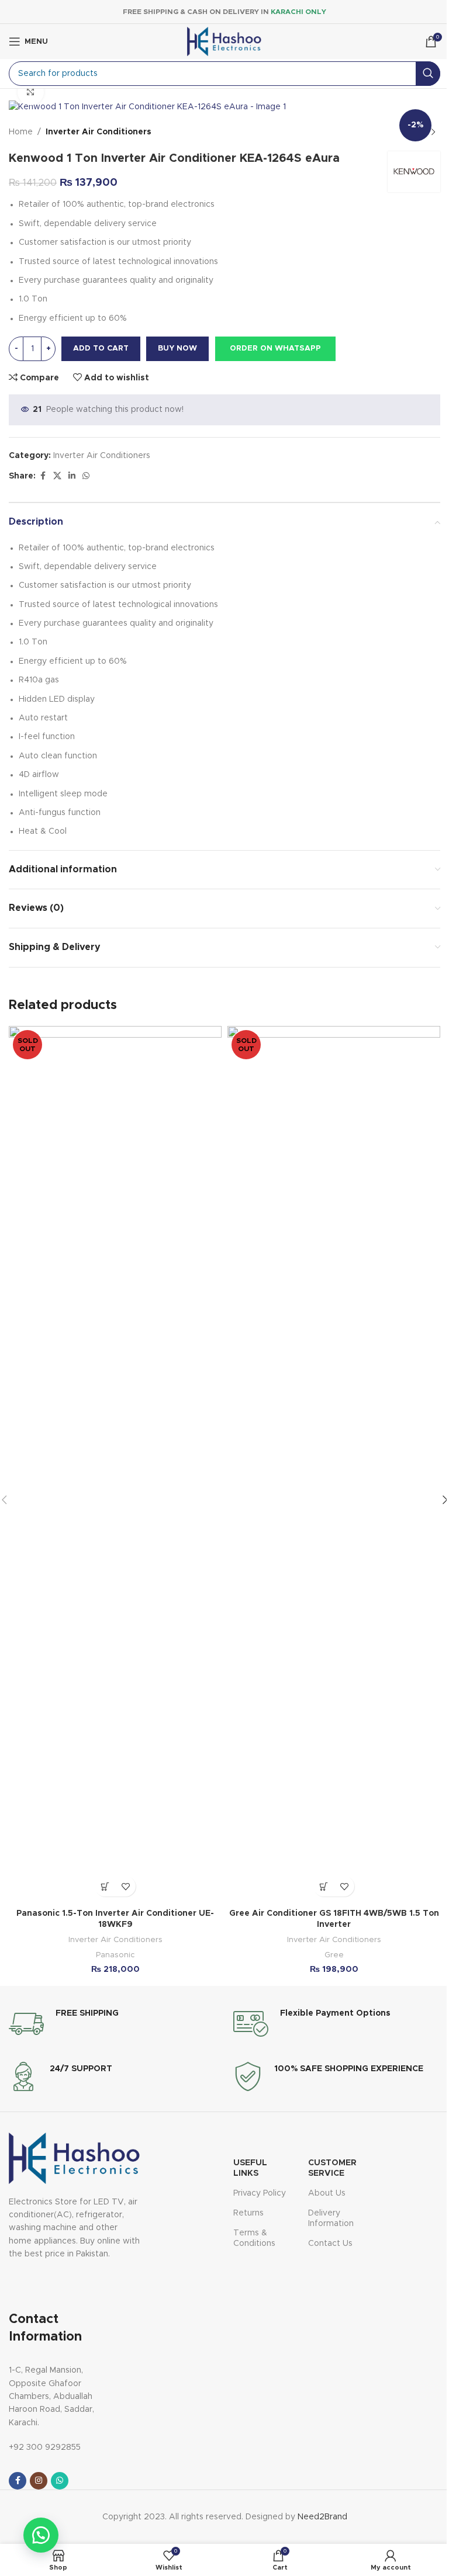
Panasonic (115, 1955)
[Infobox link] (64, 2024)
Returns (248, 2213)
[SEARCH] (428, 74)
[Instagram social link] (39, 2481)
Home (21, 132)
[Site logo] (224, 41)
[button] (275, 349)
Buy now (177, 349)
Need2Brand (322, 2517)
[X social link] (57, 476)
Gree (334, 1955)
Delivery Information (331, 2218)
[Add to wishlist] (125, 1886)
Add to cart (101, 349)
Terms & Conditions (254, 2238)
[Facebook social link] (43, 476)
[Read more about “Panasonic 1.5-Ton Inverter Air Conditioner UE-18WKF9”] (105, 1886)
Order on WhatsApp (275, 349)
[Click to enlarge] (31, 92)
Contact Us (330, 2244)
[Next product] (433, 133)
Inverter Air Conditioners (99, 132)
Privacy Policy (260, 2193)
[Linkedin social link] (72, 476)
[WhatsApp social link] (86, 476)
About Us (327, 2193)
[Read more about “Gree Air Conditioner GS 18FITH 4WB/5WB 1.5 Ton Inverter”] (324, 1886)
